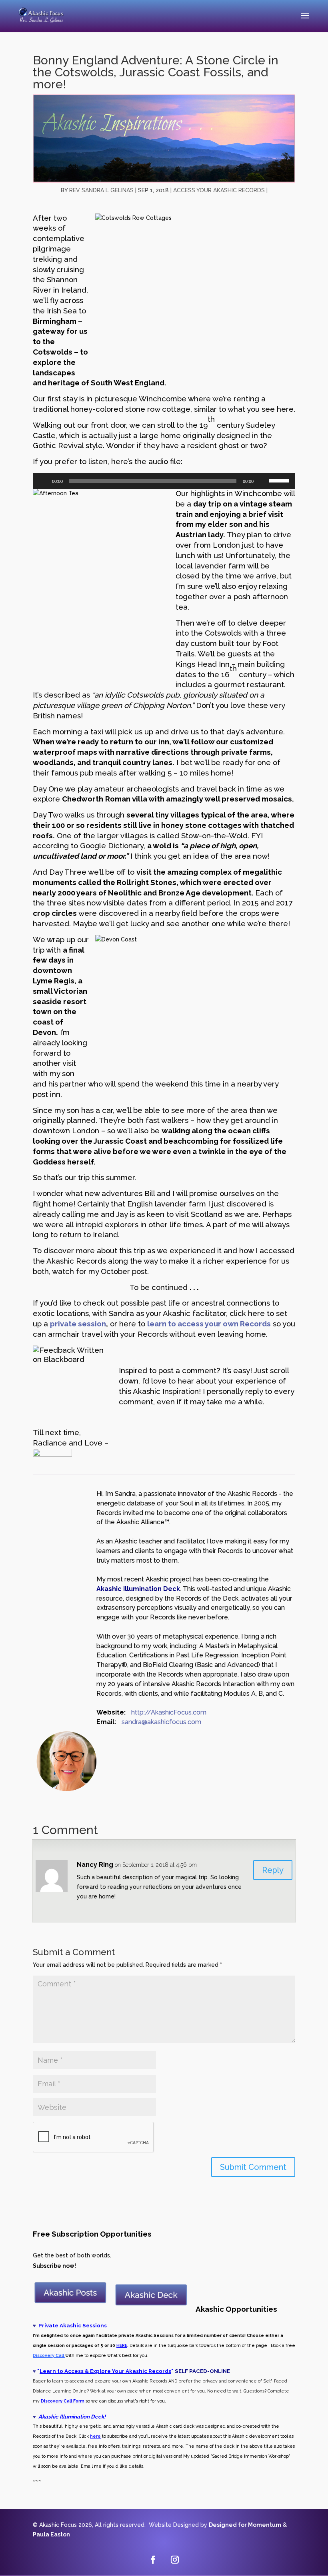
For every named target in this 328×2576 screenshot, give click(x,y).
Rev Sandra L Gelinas (101, 190)
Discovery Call (56, 2401)
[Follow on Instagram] (175, 2560)
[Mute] (262, 481)
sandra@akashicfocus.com (161, 1722)
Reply (273, 1870)
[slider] (280, 480)
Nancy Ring (95, 1865)
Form (78, 2401)
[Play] (43, 481)
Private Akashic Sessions (73, 2325)
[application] (164, 481)
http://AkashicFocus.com (169, 1712)
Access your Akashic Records (219, 190)
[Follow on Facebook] (153, 2560)
